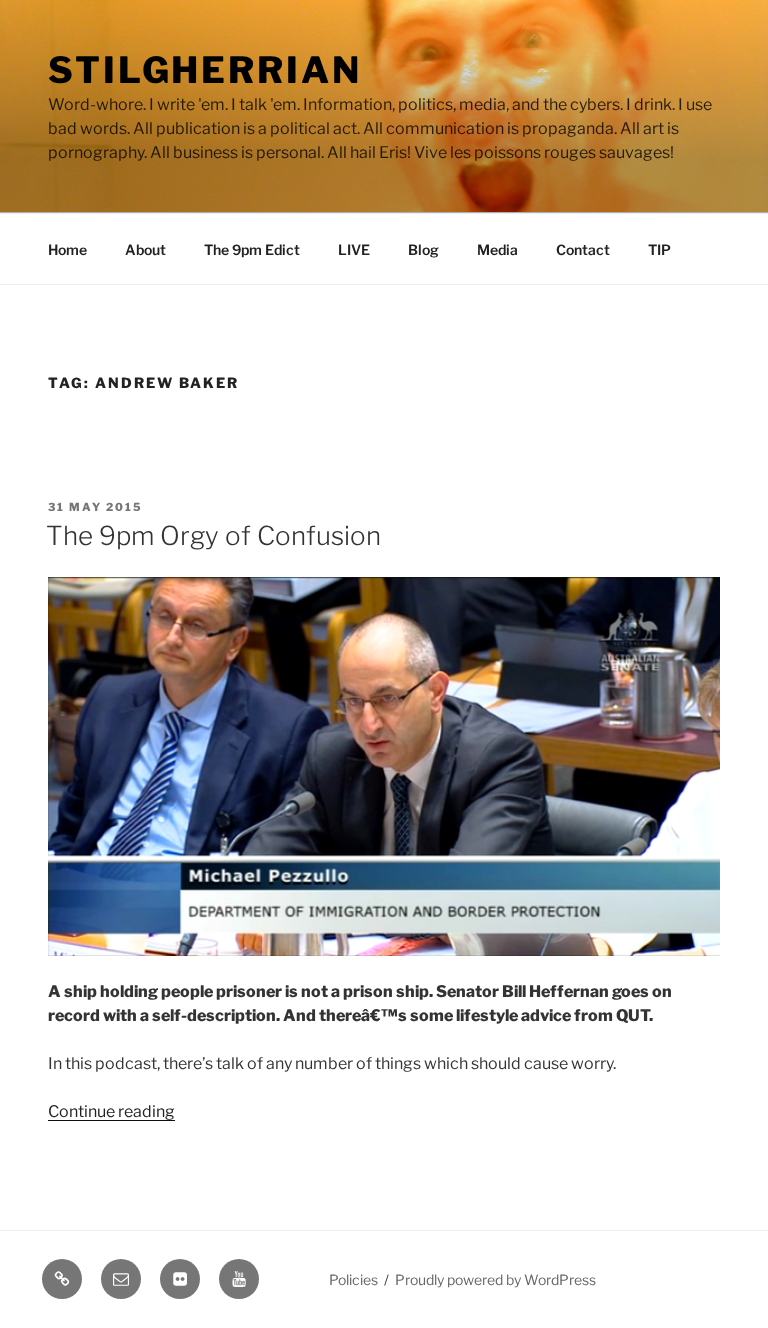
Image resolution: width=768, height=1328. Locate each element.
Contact (583, 249)
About (145, 249)
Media (497, 249)
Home (67, 249)
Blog (423, 249)
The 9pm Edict (252, 249)
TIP (659, 249)
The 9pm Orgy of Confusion (213, 535)
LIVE (354, 249)
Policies (353, 1279)
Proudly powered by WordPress (495, 1279)
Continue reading (111, 1111)
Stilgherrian (205, 70)
